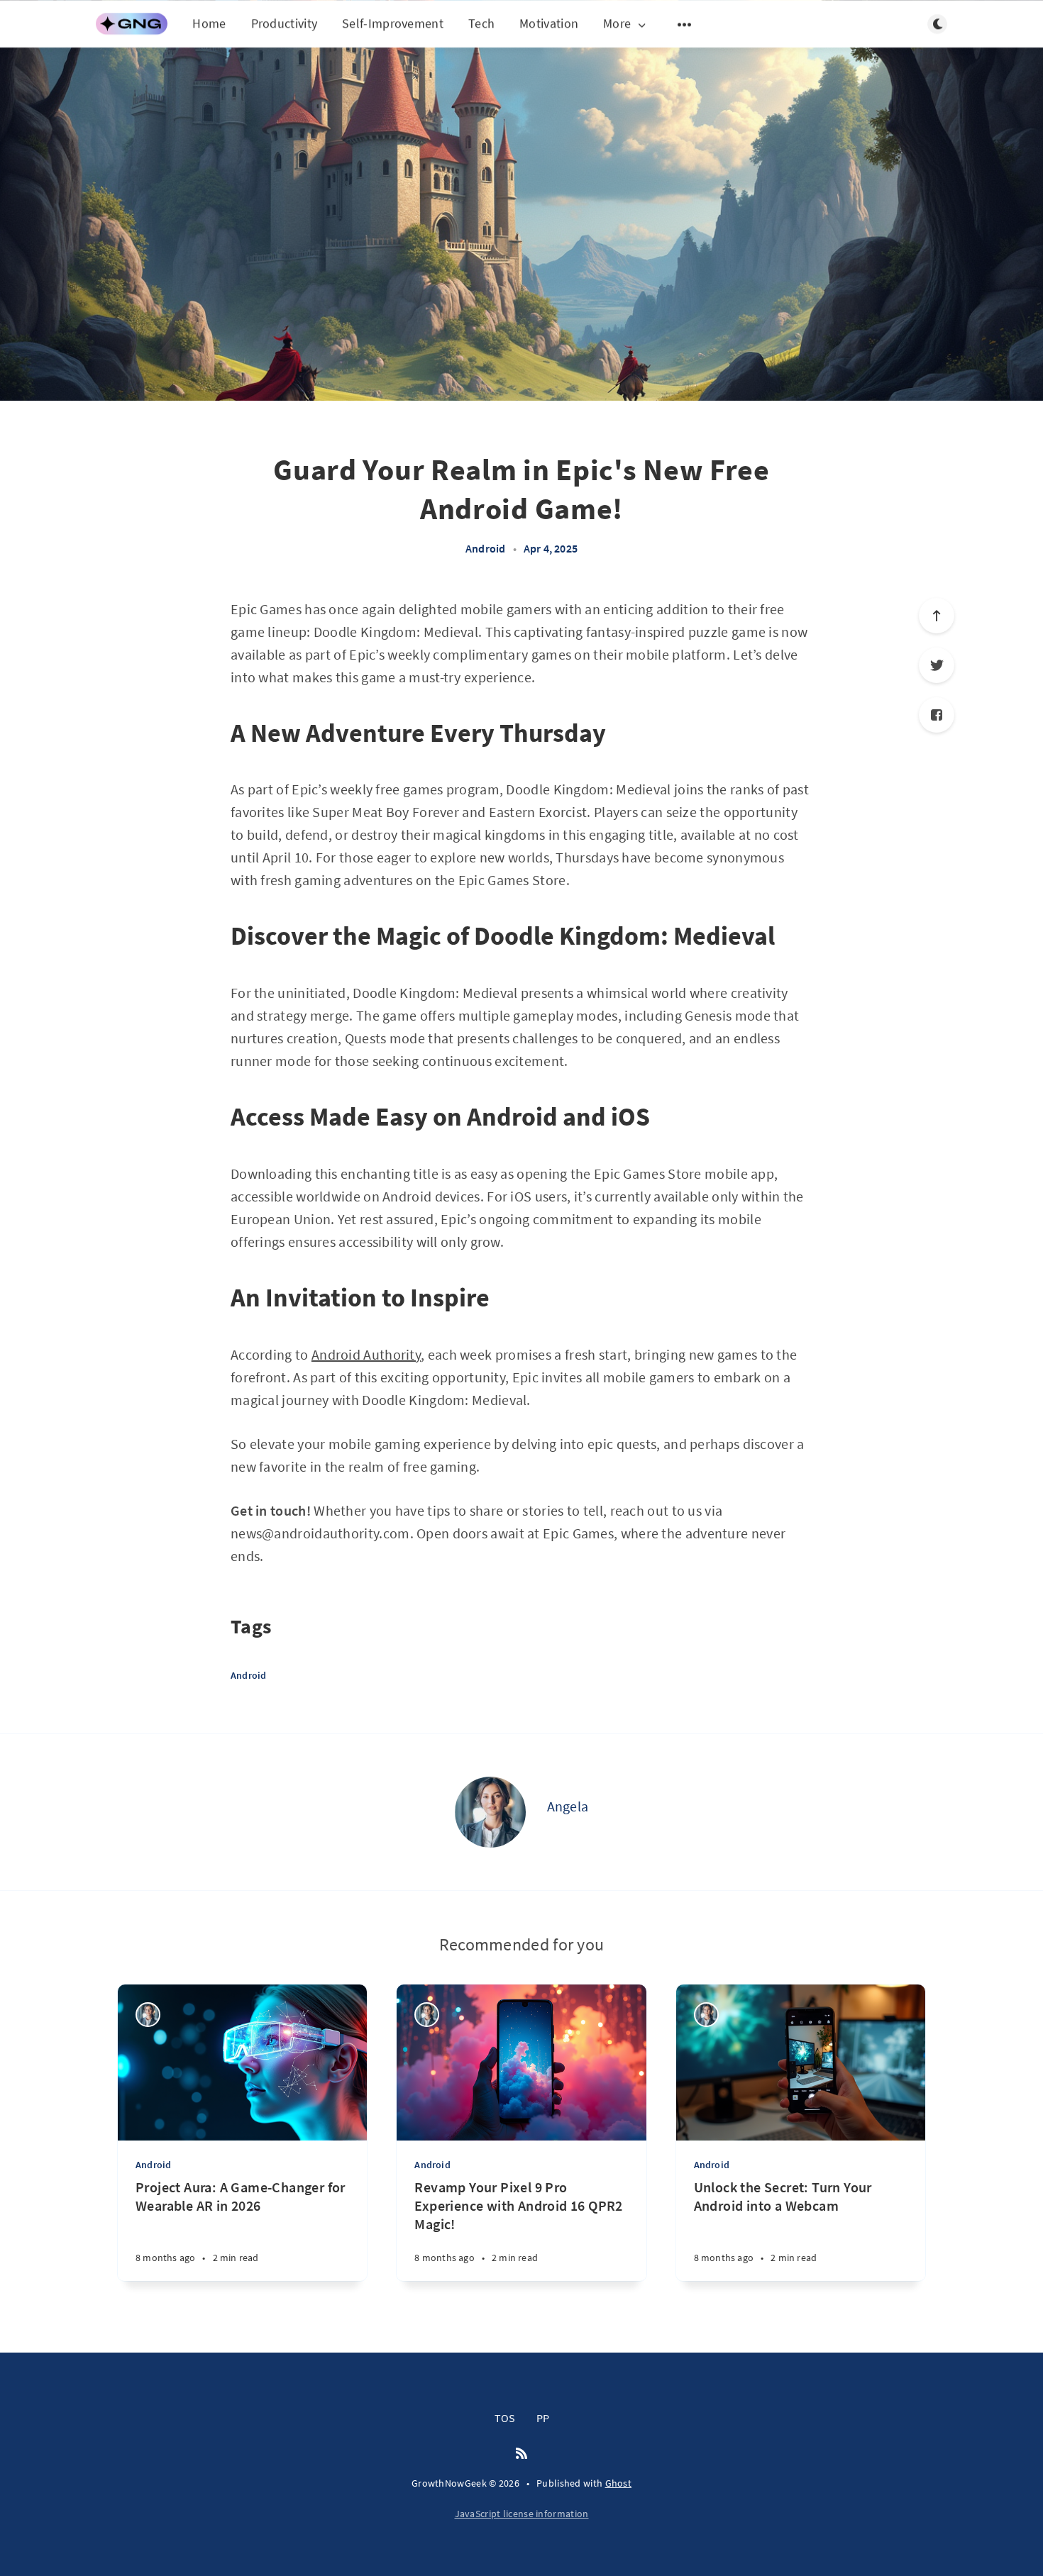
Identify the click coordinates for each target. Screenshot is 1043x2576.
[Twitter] (937, 665)
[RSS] (521, 2454)
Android (485, 548)
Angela (568, 1806)
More (617, 24)
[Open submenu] (685, 24)
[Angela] (490, 1812)
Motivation (549, 23)
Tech (481, 23)
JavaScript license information (522, 2514)
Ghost (619, 2483)
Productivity (285, 23)
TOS (505, 2418)
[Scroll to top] (937, 616)
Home (209, 23)
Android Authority (366, 1354)
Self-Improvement (393, 23)
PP (543, 2418)
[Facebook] (937, 715)
